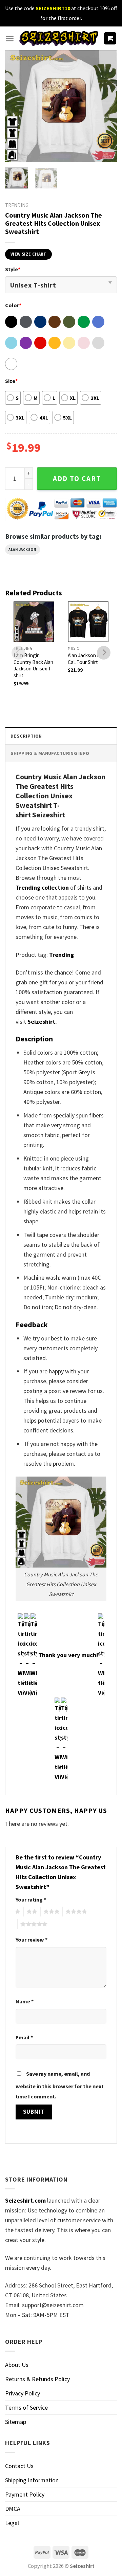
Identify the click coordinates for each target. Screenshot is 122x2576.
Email (24, 2037)
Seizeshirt (41, 1022)
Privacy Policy (23, 2393)
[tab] (61, 736)
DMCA (13, 2509)
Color (13, 305)
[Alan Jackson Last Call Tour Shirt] (88, 622)
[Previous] (16, 106)
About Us (17, 2365)
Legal (12, 2523)
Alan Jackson (23, 550)
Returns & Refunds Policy (37, 2379)
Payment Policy (25, 2494)
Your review (32, 1940)
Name (25, 2001)
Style (13, 269)
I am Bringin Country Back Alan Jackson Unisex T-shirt (33, 665)
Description (26, 736)
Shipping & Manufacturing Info (50, 753)
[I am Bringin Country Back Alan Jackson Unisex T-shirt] (34, 622)
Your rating (31, 1899)
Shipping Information (32, 2480)
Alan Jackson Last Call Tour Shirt (87, 659)
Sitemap (16, 2422)
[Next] (106, 106)
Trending (62, 955)
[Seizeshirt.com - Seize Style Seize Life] (59, 38)
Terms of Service (26, 2407)
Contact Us (19, 2466)
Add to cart (77, 479)
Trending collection (42, 887)
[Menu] (10, 39)
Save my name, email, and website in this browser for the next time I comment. (60, 2085)
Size (11, 381)
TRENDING (17, 205)
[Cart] (110, 39)
